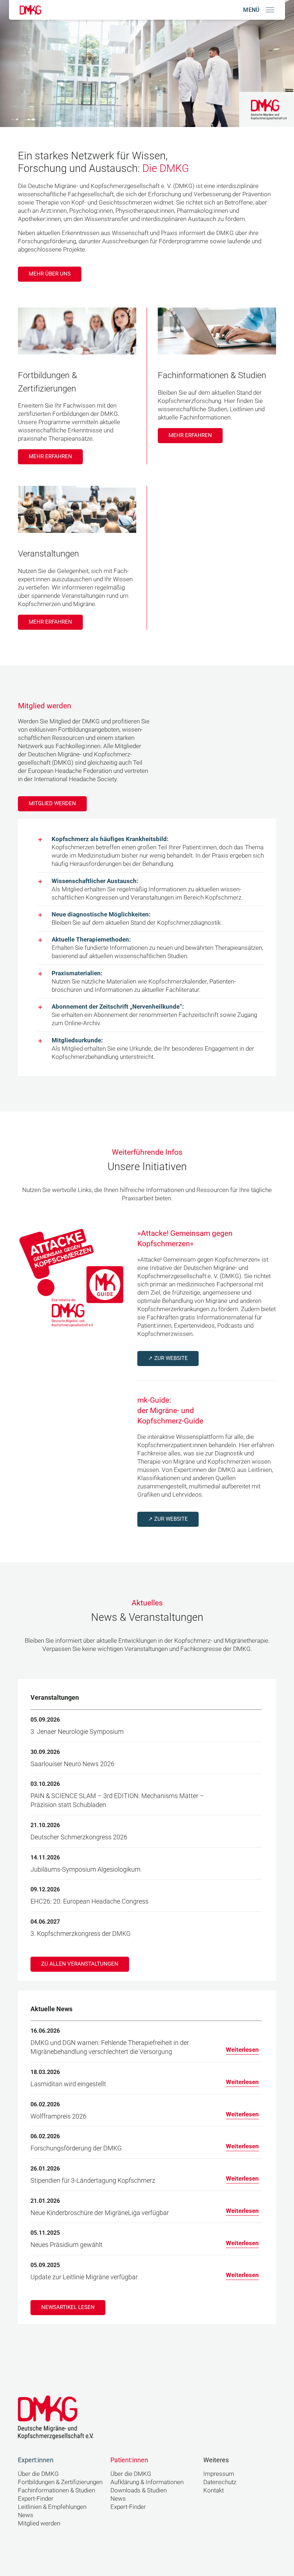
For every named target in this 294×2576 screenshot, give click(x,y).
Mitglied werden (52, 803)
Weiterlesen (242, 2050)
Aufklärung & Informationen (147, 2482)
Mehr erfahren (50, 456)
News (26, 2515)
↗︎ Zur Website (168, 1358)
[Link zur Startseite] (30, 10)
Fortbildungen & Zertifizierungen (60, 2482)
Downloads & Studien (139, 2490)
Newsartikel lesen (68, 2307)
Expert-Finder (36, 2499)
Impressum (219, 2474)
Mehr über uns (50, 274)
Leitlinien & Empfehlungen (52, 2507)
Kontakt (214, 2490)
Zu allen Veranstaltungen (80, 1964)
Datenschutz (220, 2482)
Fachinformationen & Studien (56, 2490)
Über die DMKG (38, 2474)
